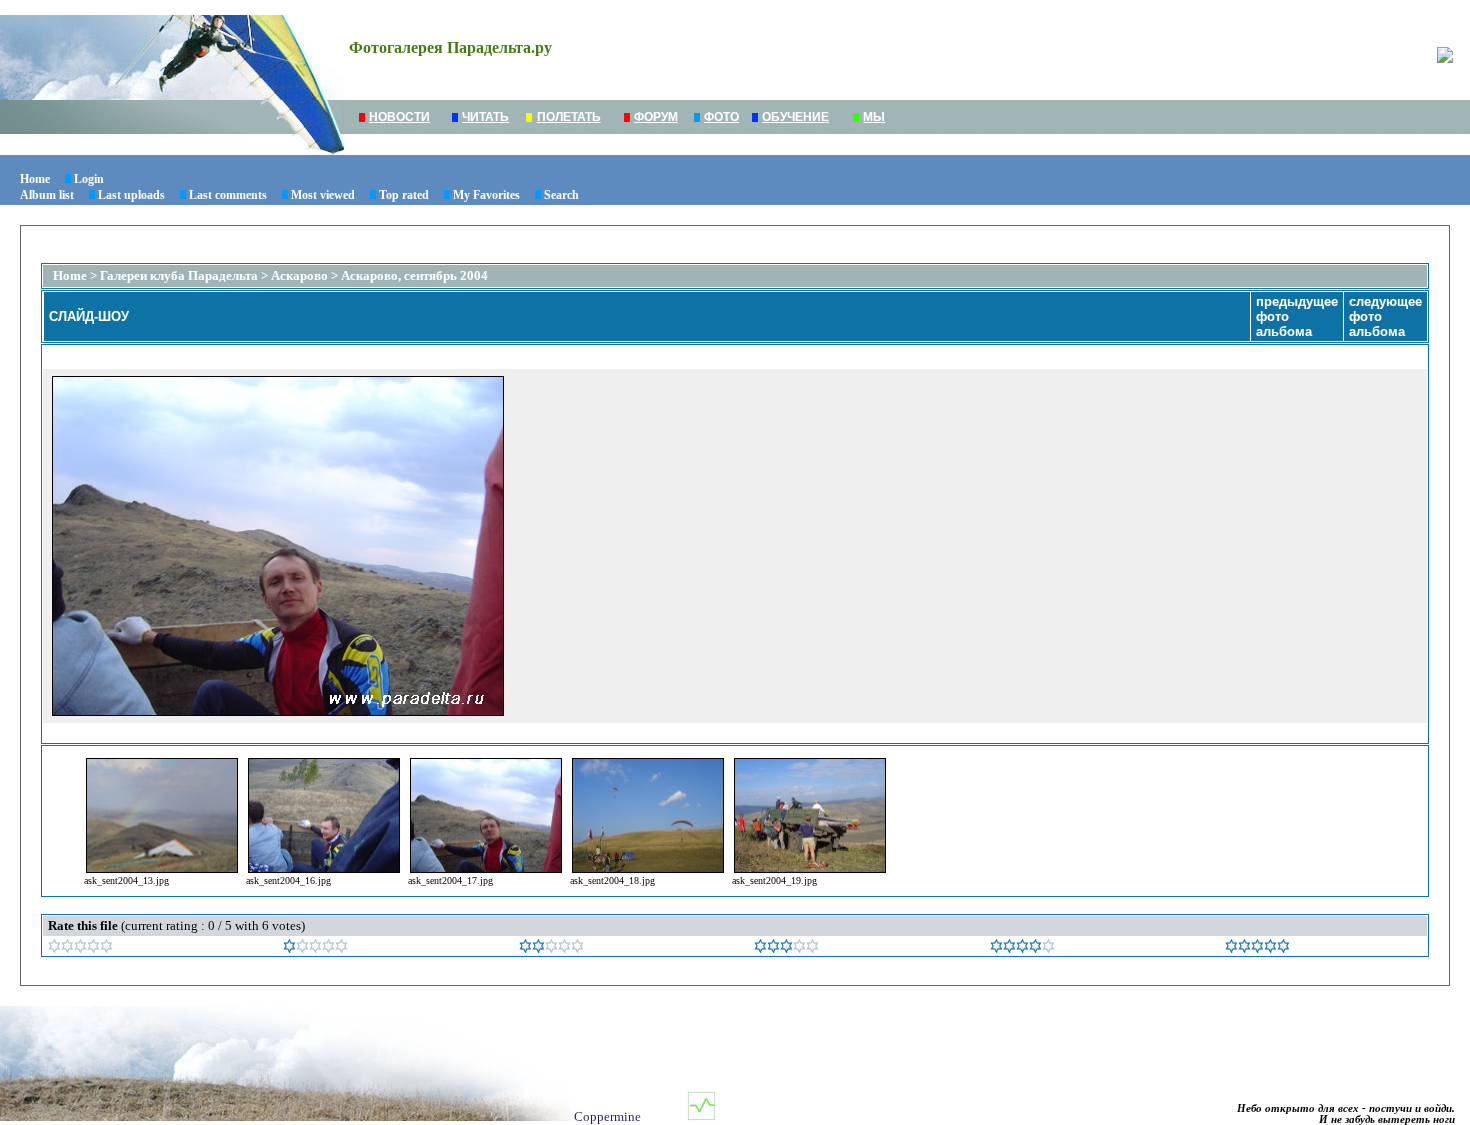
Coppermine (607, 1116)
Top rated (404, 195)
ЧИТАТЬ (485, 117)
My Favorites (486, 195)
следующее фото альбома (1385, 316)
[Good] (786, 948)
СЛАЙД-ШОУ (89, 316)
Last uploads (131, 195)
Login (89, 179)
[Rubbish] (80, 948)
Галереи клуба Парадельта (179, 275)
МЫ (874, 117)
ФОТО (721, 117)
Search (561, 195)
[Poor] (315, 948)
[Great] (1257, 948)
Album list (47, 195)
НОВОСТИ (399, 117)
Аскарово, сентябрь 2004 (414, 275)
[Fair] (551, 948)
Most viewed (323, 195)
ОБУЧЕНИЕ (795, 117)
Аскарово (299, 275)
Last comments (228, 195)
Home (35, 179)
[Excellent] (1022, 948)
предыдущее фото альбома (1297, 316)
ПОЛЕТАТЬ (569, 117)
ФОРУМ (656, 117)
